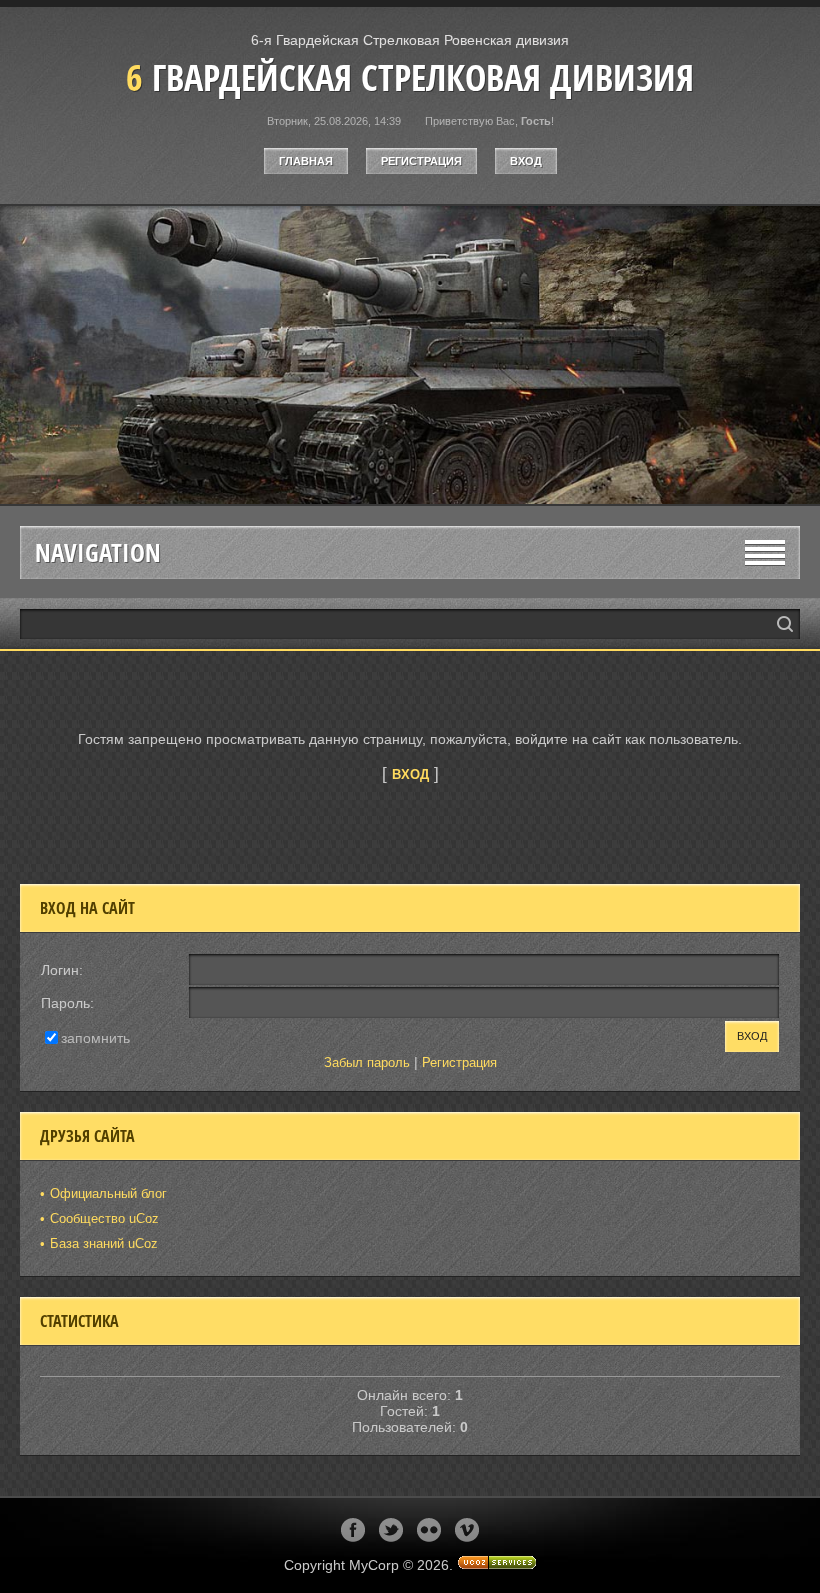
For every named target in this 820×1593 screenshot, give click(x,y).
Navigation (98, 552)
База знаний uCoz (104, 1243)
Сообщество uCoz (104, 1218)
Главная (306, 161)
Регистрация (421, 161)
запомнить (95, 1037)
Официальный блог (108, 1193)
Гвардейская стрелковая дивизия (410, 77)
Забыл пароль (367, 1062)
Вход (526, 161)
